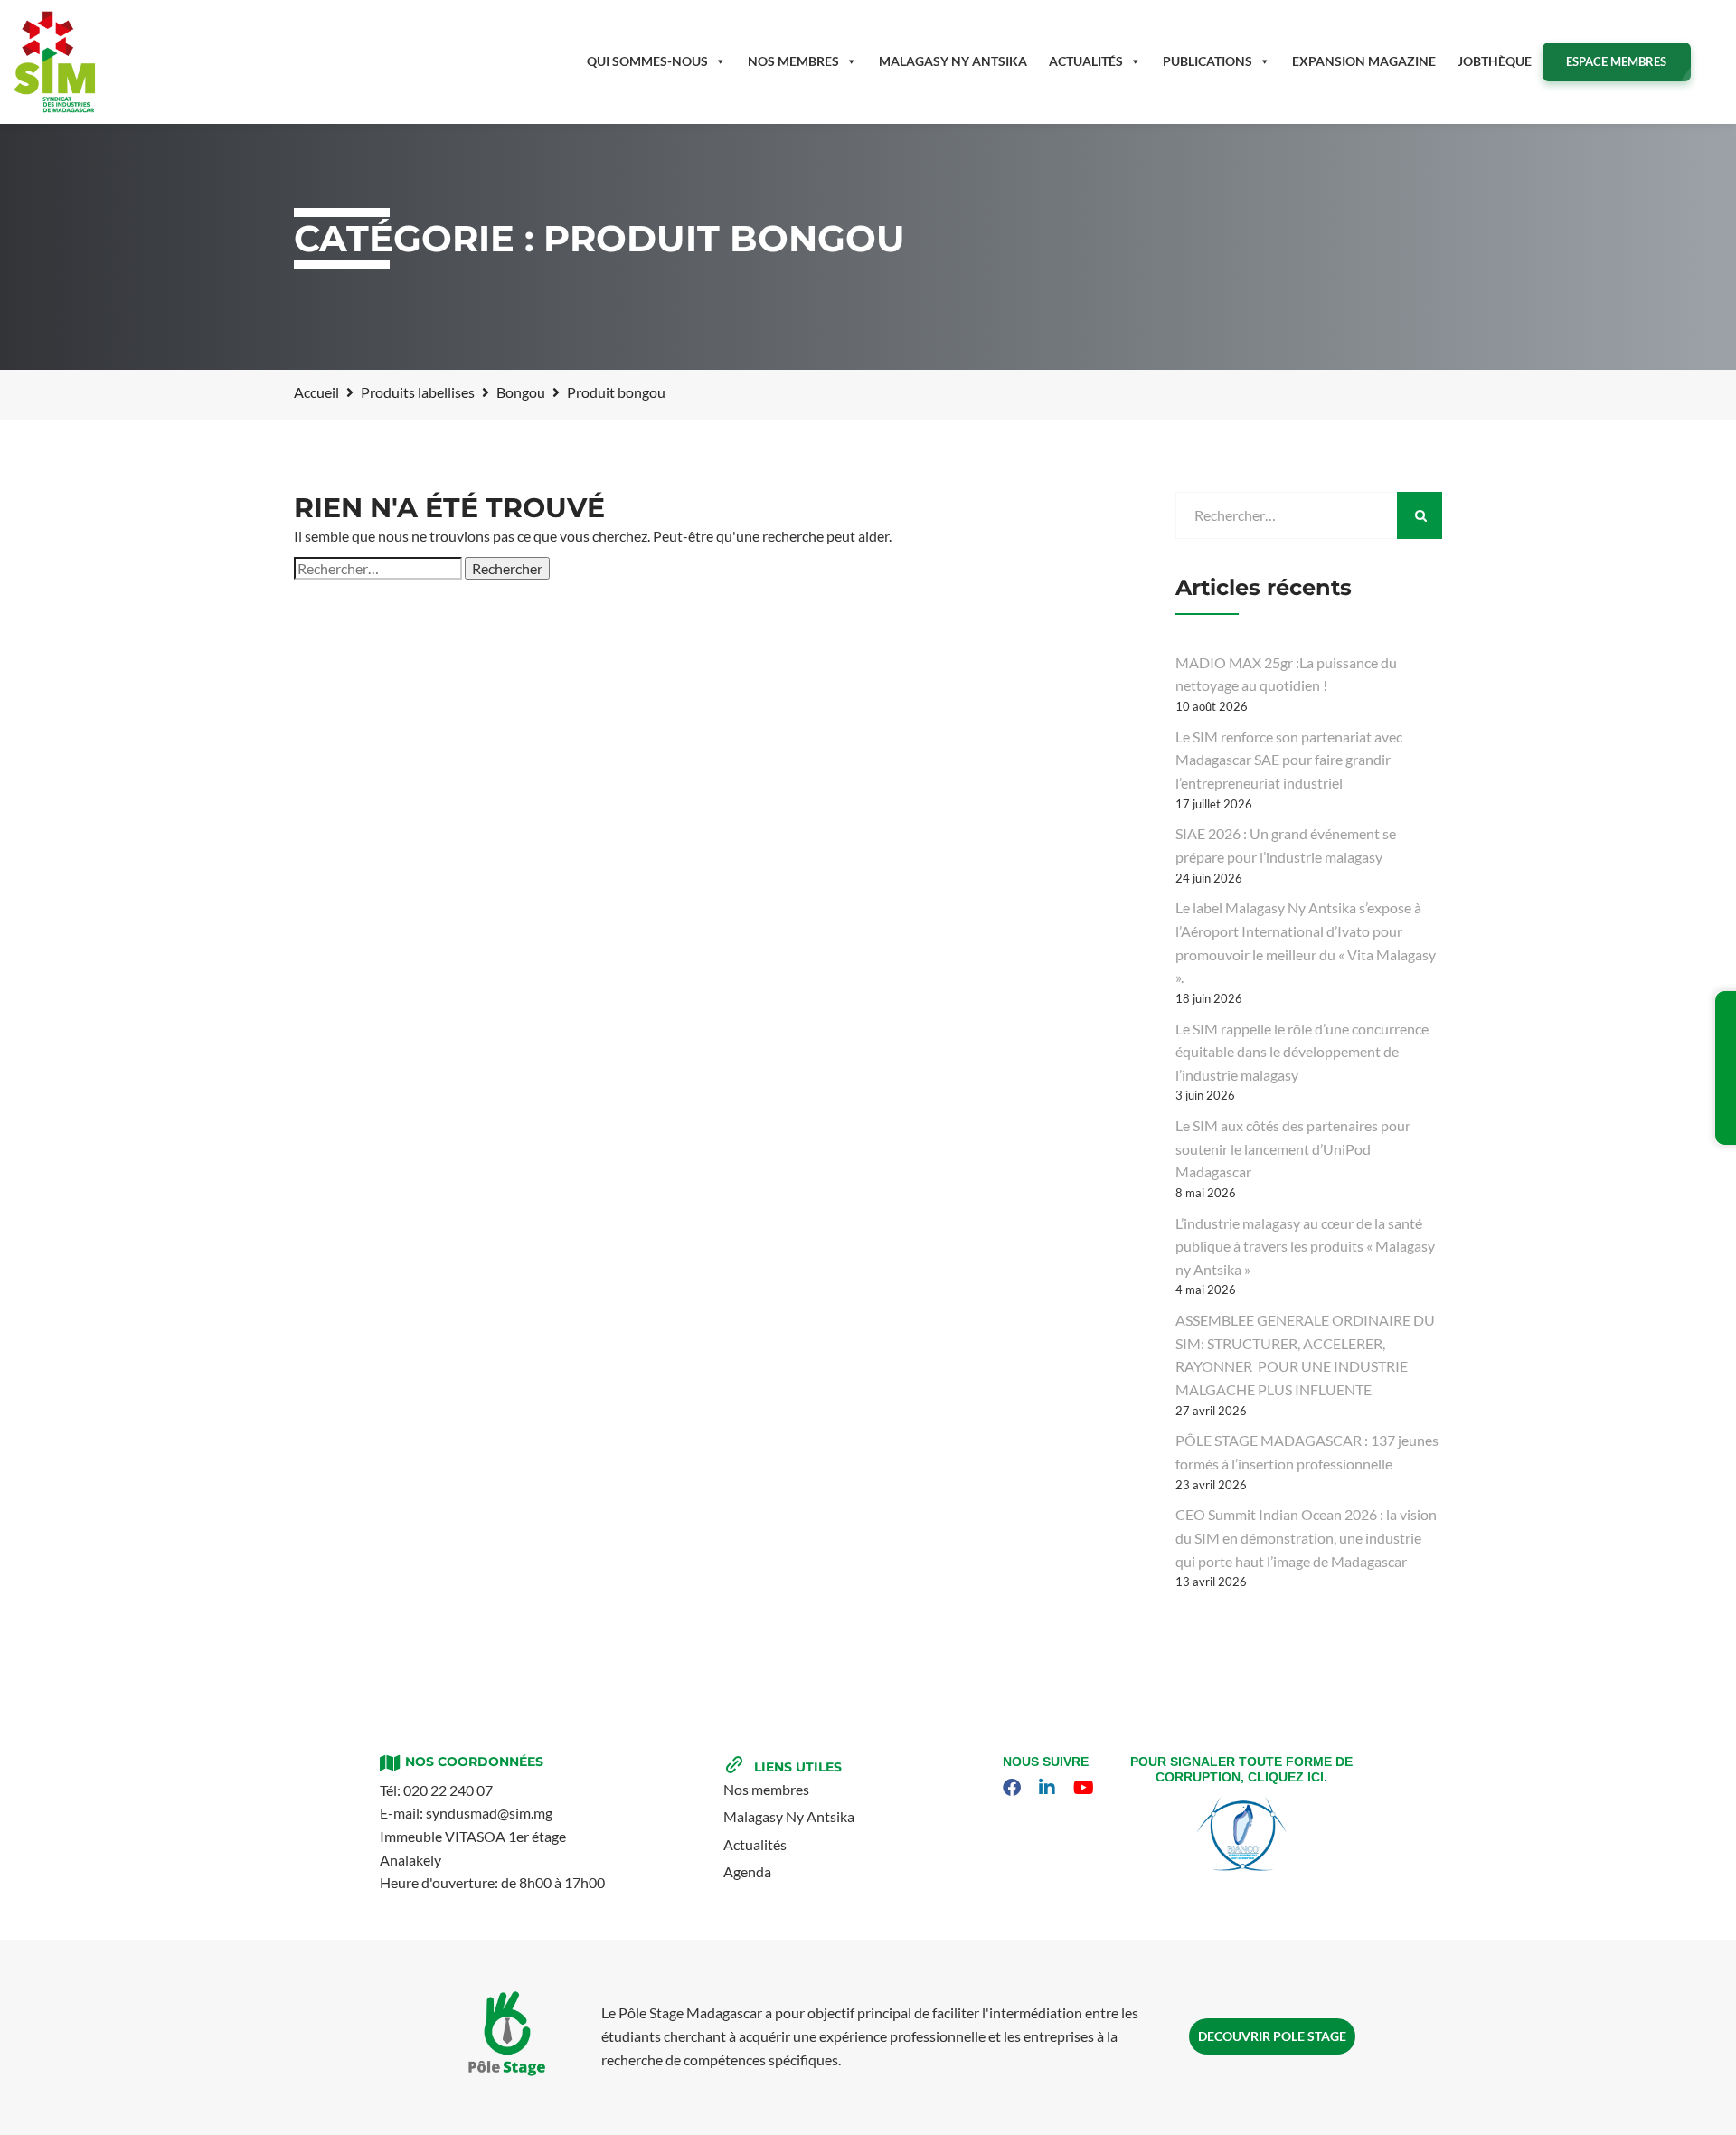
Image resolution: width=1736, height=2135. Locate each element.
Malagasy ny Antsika (953, 61)
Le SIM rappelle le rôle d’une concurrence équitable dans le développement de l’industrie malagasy (1302, 1052)
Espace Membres (1616, 61)
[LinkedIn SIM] (1049, 1788)
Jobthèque (1495, 61)
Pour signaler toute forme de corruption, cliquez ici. (1241, 1769)
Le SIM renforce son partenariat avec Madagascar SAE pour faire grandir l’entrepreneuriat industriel (1289, 760)
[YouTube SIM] (1086, 1788)
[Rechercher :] (378, 569)
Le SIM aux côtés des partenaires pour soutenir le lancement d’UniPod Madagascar (1293, 1148)
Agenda (747, 1871)
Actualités (1086, 61)
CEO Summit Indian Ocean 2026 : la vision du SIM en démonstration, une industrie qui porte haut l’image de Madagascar (1306, 1537)
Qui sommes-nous (647, 61)
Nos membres (793, 61)
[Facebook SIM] (1014, 1788)
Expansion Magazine (1364, 61)
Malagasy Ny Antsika (789, 1816)
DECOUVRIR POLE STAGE (1272, 2036)
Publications (1208, 61)
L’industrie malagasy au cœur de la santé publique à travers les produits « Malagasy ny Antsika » (1305, 1246)
